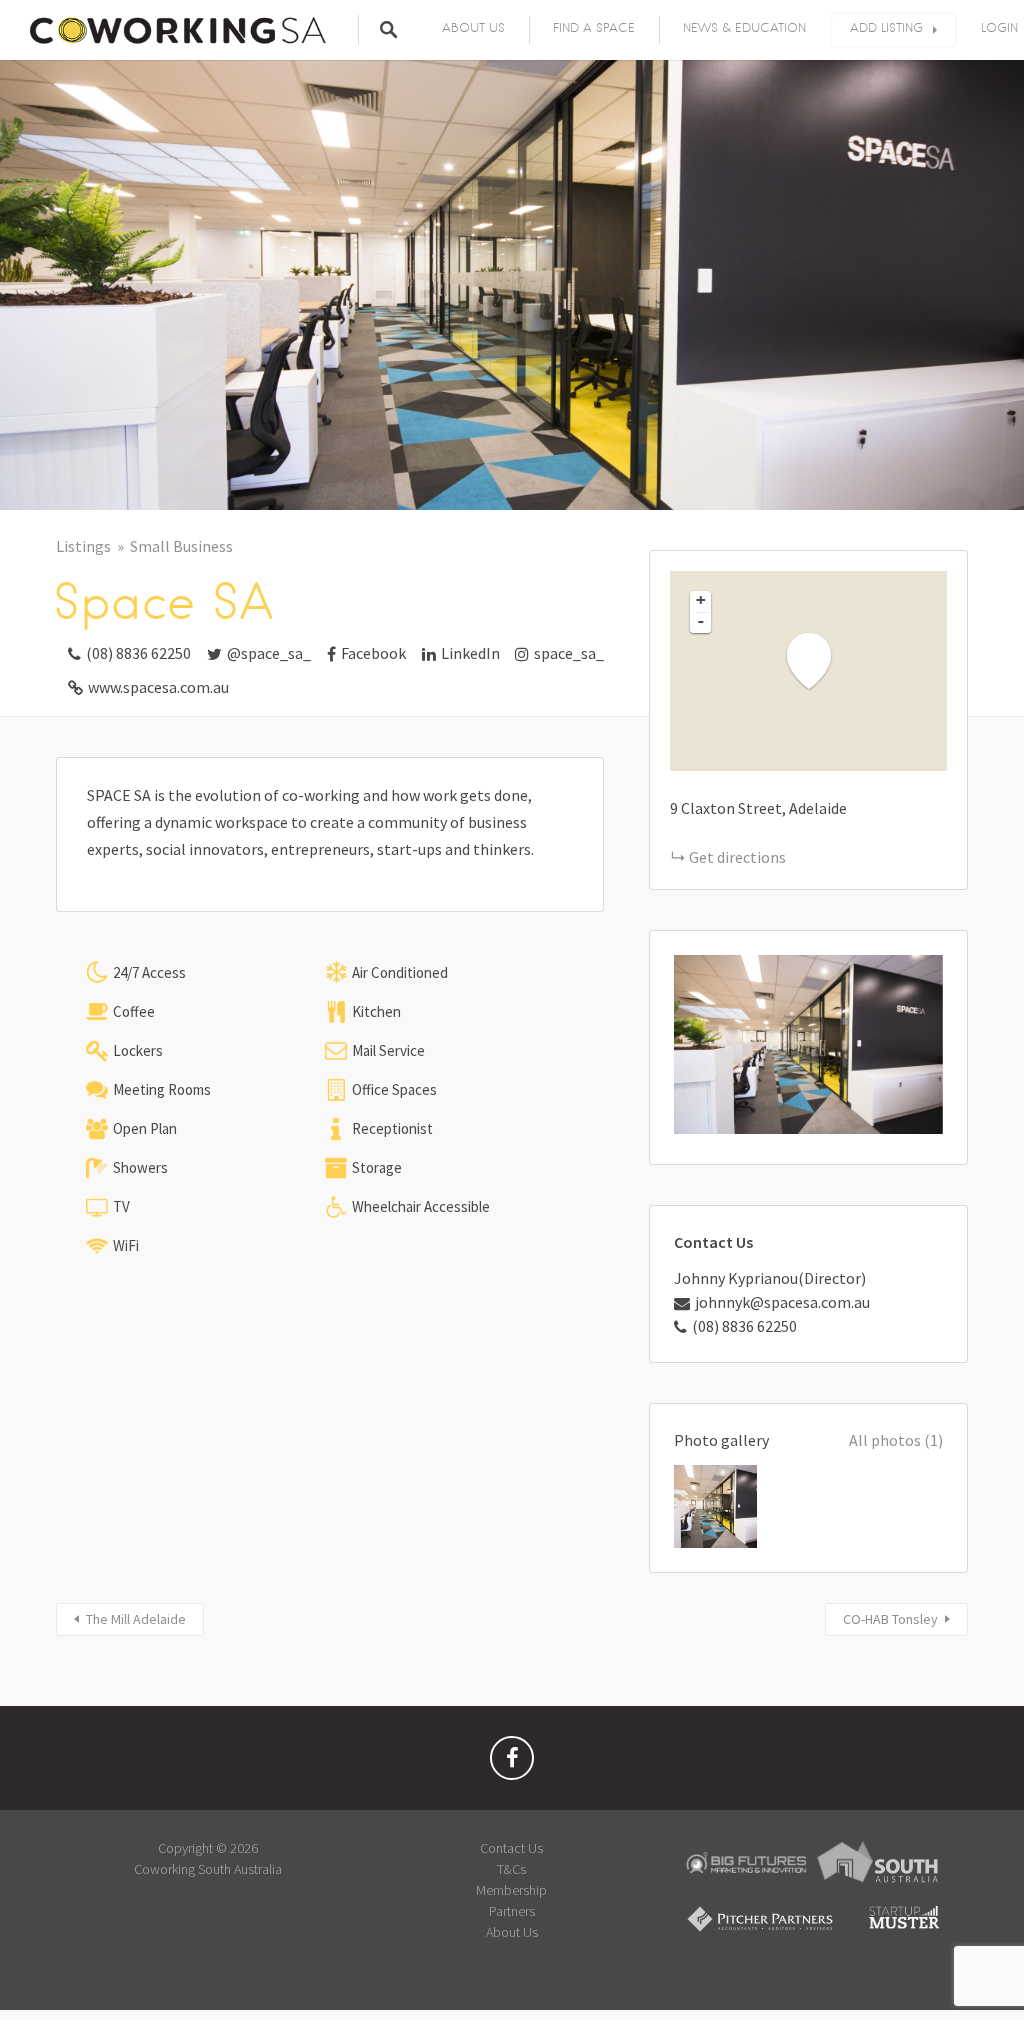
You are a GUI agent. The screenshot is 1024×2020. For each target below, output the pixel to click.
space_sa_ (569, 653)
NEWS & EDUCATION (744, 27)
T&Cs (511, 1869)
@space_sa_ (269, 653)
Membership (511, 1890)
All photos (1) (896, 1440)
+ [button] (701, 600)
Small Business (181, 546)
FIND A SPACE (594, 27)
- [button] (701, 621)
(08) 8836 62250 (138, 653)
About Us (512, 1932)
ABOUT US (473, 27)
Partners (512, 1911)
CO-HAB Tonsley (890, 1619)
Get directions (737, 857)
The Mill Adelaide (136, 1619)
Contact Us (511, 1848)
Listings (83, 546)
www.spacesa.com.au (158, 687)
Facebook (373, 653)
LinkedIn (470, 653)
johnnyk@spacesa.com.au (782, 1302)
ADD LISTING (886, 27)
